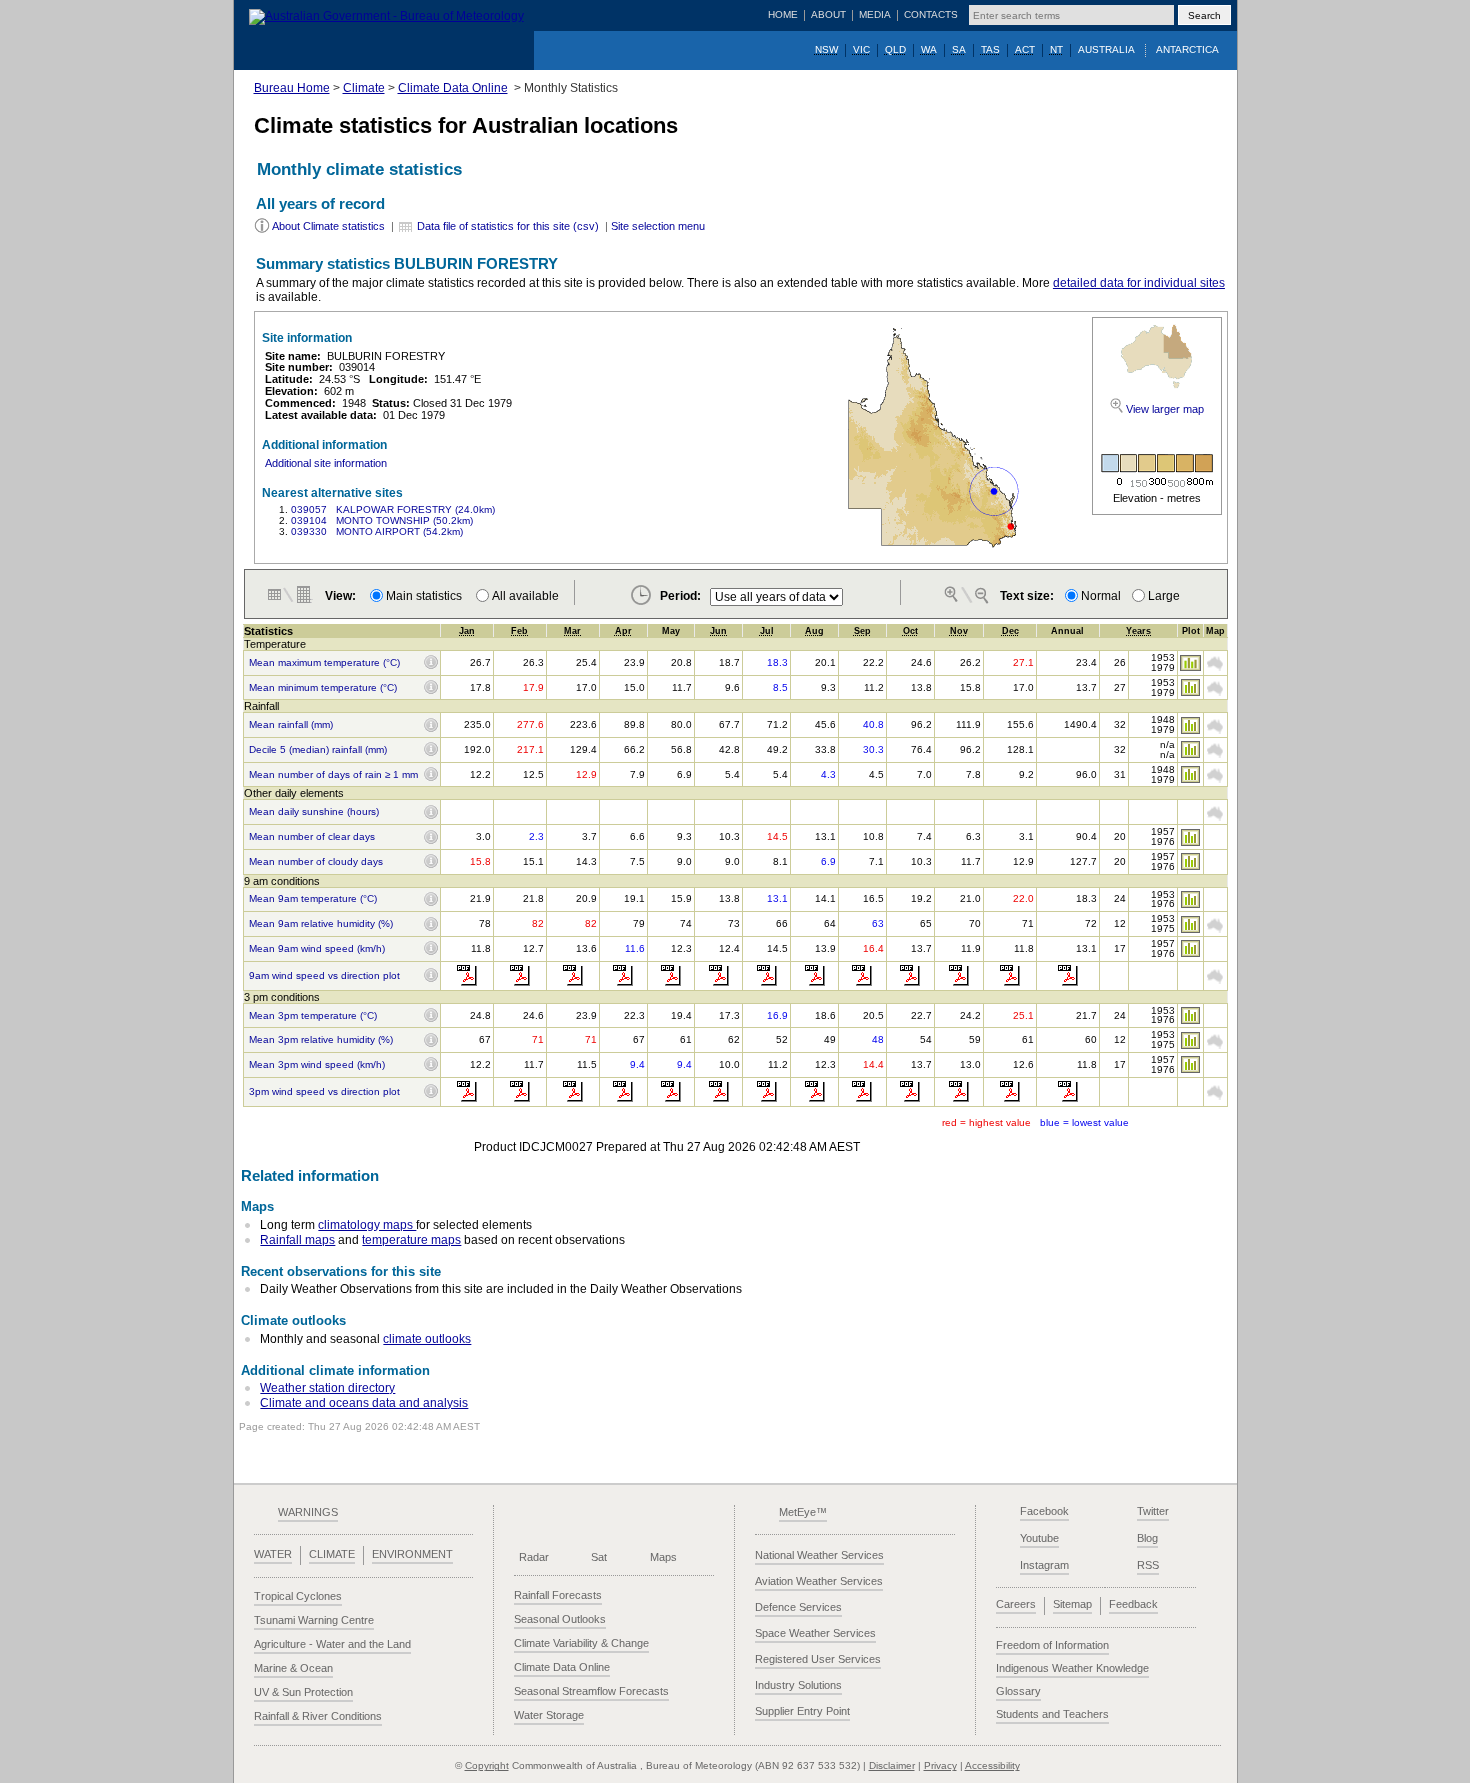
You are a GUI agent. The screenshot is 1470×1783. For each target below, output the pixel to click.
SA (959, 49)
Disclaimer (892, 1765)
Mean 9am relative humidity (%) (321, 924)
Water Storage (549, 1715)
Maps (663, 1557)
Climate (364, 88)
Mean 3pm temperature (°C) (313, 1016)
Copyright (487, 1765)
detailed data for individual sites (1139, 283)
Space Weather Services (815, 1633)
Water (273, 1554)
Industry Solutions (798, 1685)
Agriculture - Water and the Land (332, 1644)
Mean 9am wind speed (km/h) (317, 949)
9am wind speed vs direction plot (324, 976)
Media (875, 14)
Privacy (940, 1765)
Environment (412, 1554)
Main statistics (427, 596)
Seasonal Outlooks (560, 1619)
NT (1056, 49)
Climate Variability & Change (581, 1643)
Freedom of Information (1052, 1645)
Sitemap (1072, 1604)
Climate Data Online (453, 88)
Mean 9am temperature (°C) (313, 899)
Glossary (1018, 1691)
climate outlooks (427, 1339)
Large (1164, 596)
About (828, 14)
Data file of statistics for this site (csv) (508, 226)
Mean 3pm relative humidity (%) (321, 1040)
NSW (826, 49)
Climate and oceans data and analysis (364, 1403)
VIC (861, 49)
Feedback (1133, 1604)
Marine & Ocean (293, 1668)
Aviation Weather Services (819, 1581)
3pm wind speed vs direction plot (324, 1092)
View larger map (1165, 409)
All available (525, 596)
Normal (1101, 596)
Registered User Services (818, 1659)
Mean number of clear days (312, 837)
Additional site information (326, 463)
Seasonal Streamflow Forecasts (591, 1691)
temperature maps (411, 1240)
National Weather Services (819, 1555)
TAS (990, 49)
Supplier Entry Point (802, 1711)
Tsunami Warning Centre (314, 1620)
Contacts (931, 14)
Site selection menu (658, 226)
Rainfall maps (297, 1240)
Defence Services (798, 1607)
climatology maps (367, 1225)
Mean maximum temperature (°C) (324, 663)
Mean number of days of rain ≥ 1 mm (333, 775)
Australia (1106, 49)
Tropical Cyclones (298, 1596)
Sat (599, 1557)
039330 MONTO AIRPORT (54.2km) (377, 531)
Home (783, 14)
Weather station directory (327, 1388)
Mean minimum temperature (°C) (323, 688)
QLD (895, 49)
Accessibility (992, 1765)
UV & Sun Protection (303, 1692)
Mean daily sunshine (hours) (314, 812)
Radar (534, 1557)
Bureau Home (292, 88)
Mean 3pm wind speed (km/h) (317, 1065)
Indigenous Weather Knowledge (1072, 1668)
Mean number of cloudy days (316, 862)
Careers (1016, 1604)
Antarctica (1187, 49)
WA (929, 49)
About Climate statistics (328, 226)
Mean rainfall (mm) (291, 725)
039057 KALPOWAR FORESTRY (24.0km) (393, 509)
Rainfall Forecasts (558, 1595)
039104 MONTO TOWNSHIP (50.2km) (382, 520)
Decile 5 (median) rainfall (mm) (318, 750)
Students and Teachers (1052, 1714)
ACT (1025, 49)
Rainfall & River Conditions (318, 1716)
